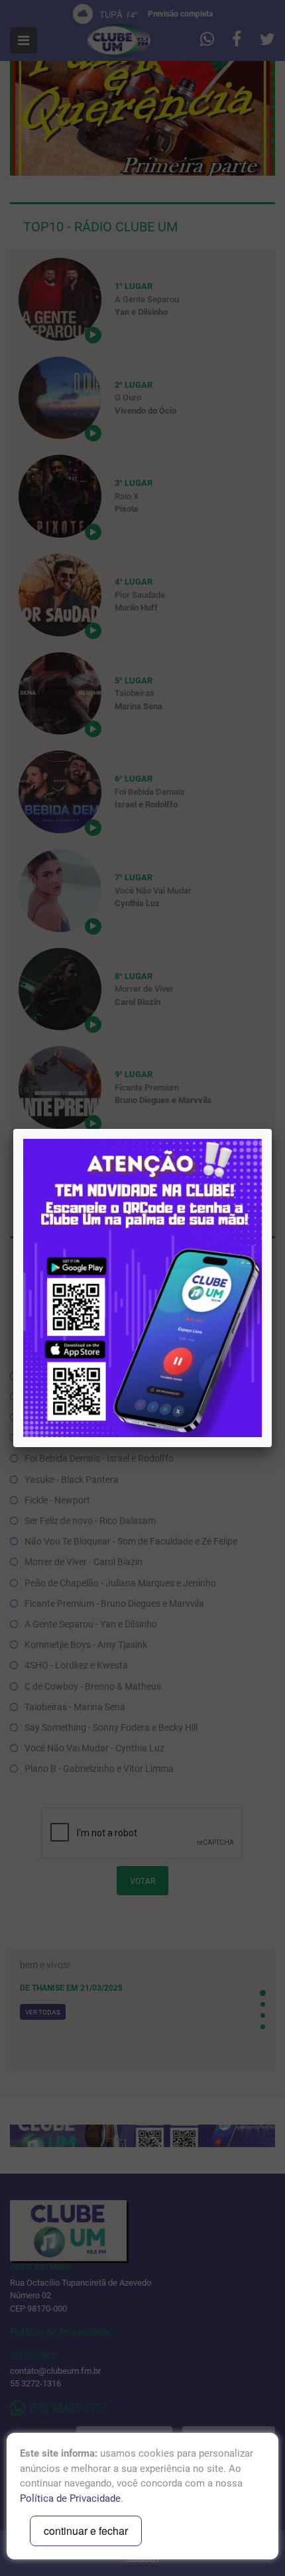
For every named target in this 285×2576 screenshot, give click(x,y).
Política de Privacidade (70, 2498)
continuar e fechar (86, 2531)
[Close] (272, 1129)
